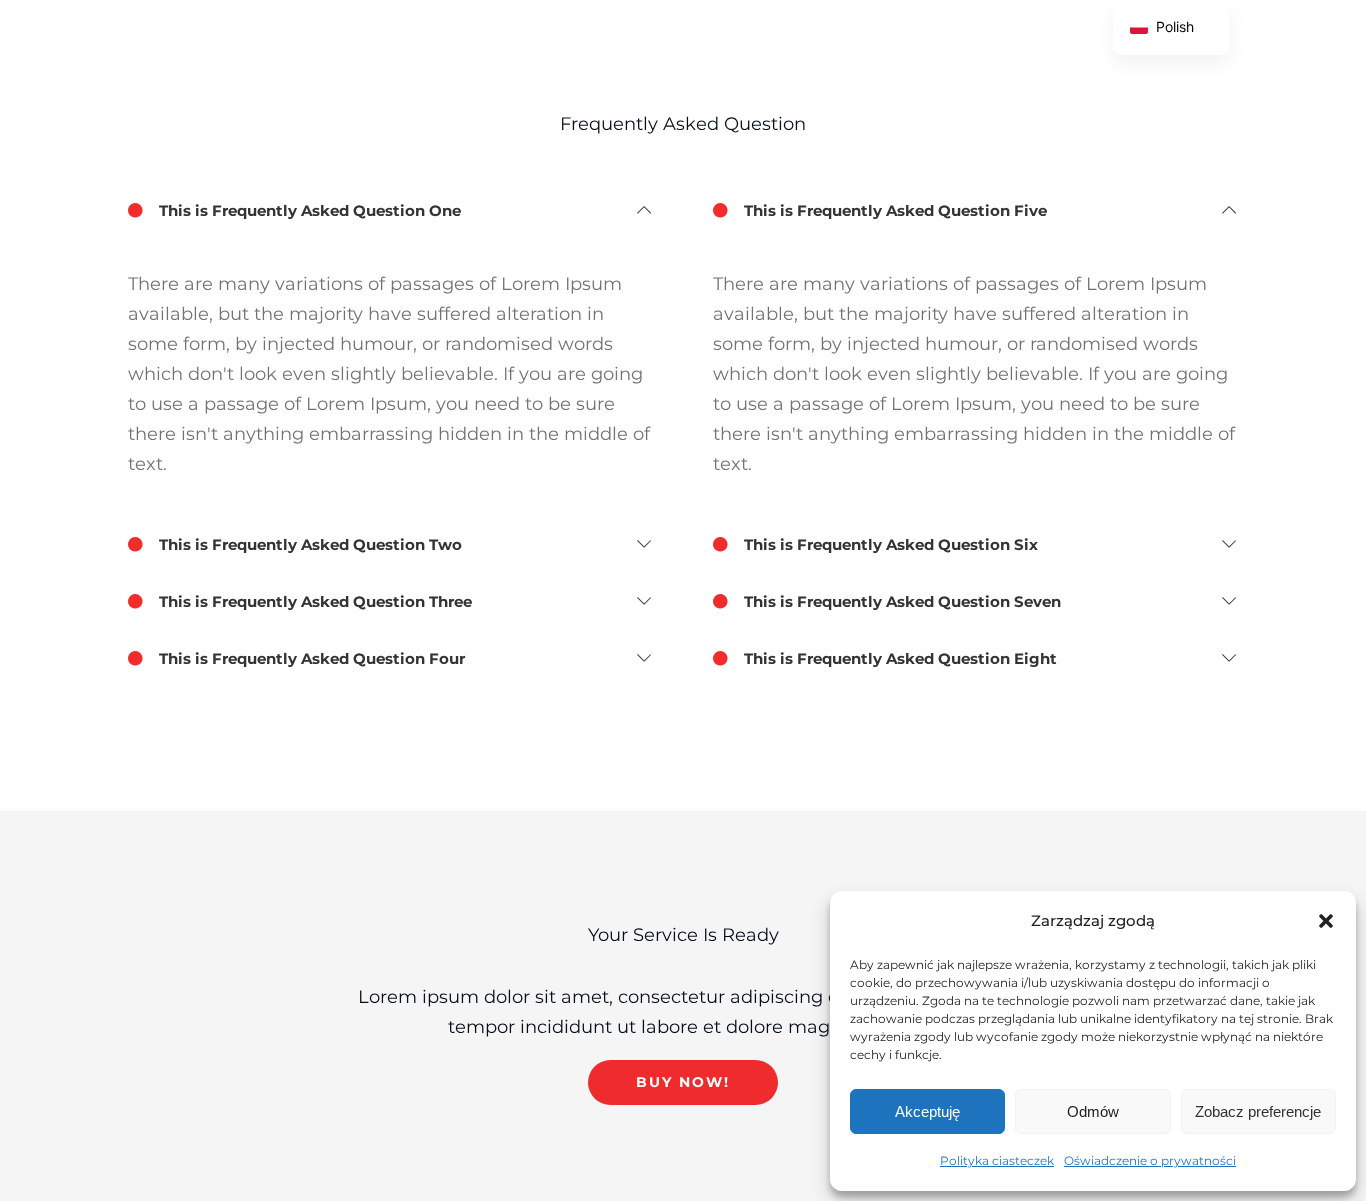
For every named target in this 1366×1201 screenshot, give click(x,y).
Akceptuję (927, 1111)
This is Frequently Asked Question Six (889, 544)
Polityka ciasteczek (997, 1160)
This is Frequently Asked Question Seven (900, 601)
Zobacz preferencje (1258, 1111)
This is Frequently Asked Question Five (893, 210)
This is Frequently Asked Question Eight (898, 658)
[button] (1326, 921)
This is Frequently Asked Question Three (313, 601)
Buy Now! (683, 1082)
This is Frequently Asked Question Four (310, 658)
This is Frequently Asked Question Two (308, 544)
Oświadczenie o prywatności (1150, 1160)
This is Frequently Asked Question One (308, 210)
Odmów (1093, 1111)
